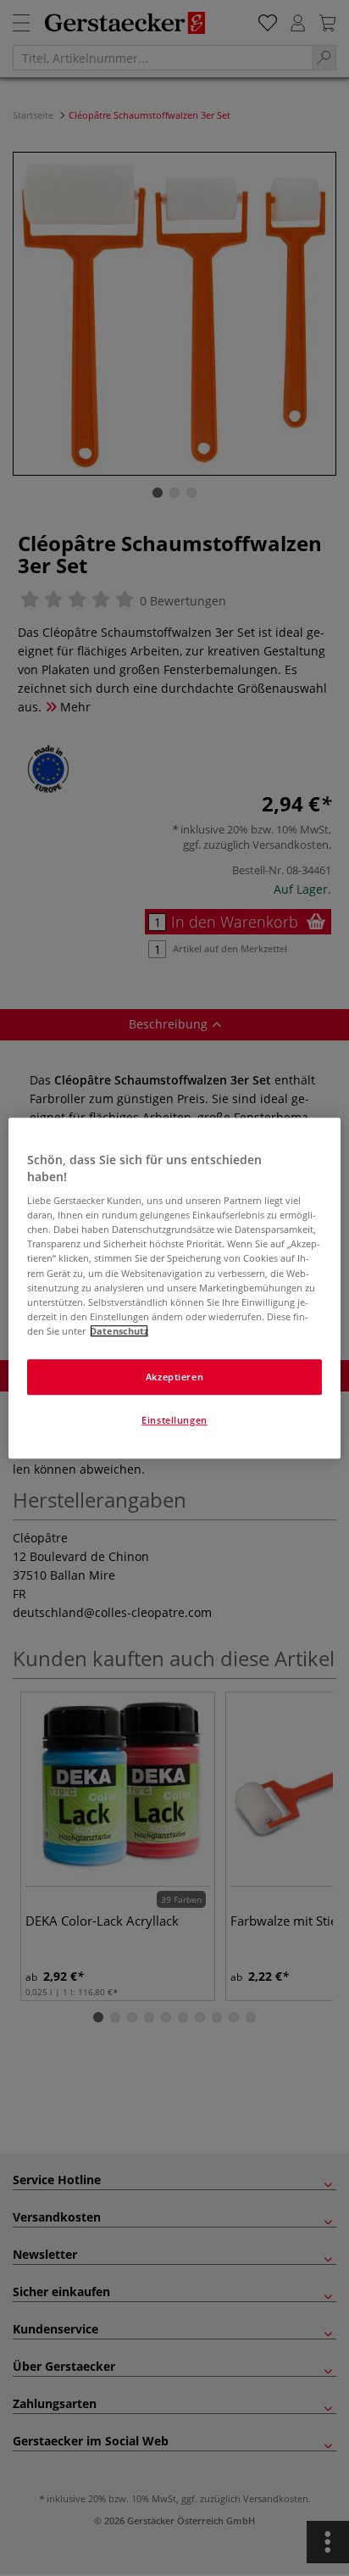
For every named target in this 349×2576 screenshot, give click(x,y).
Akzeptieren (174, 1377)
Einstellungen (174, 1420)
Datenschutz (119, 1331)
